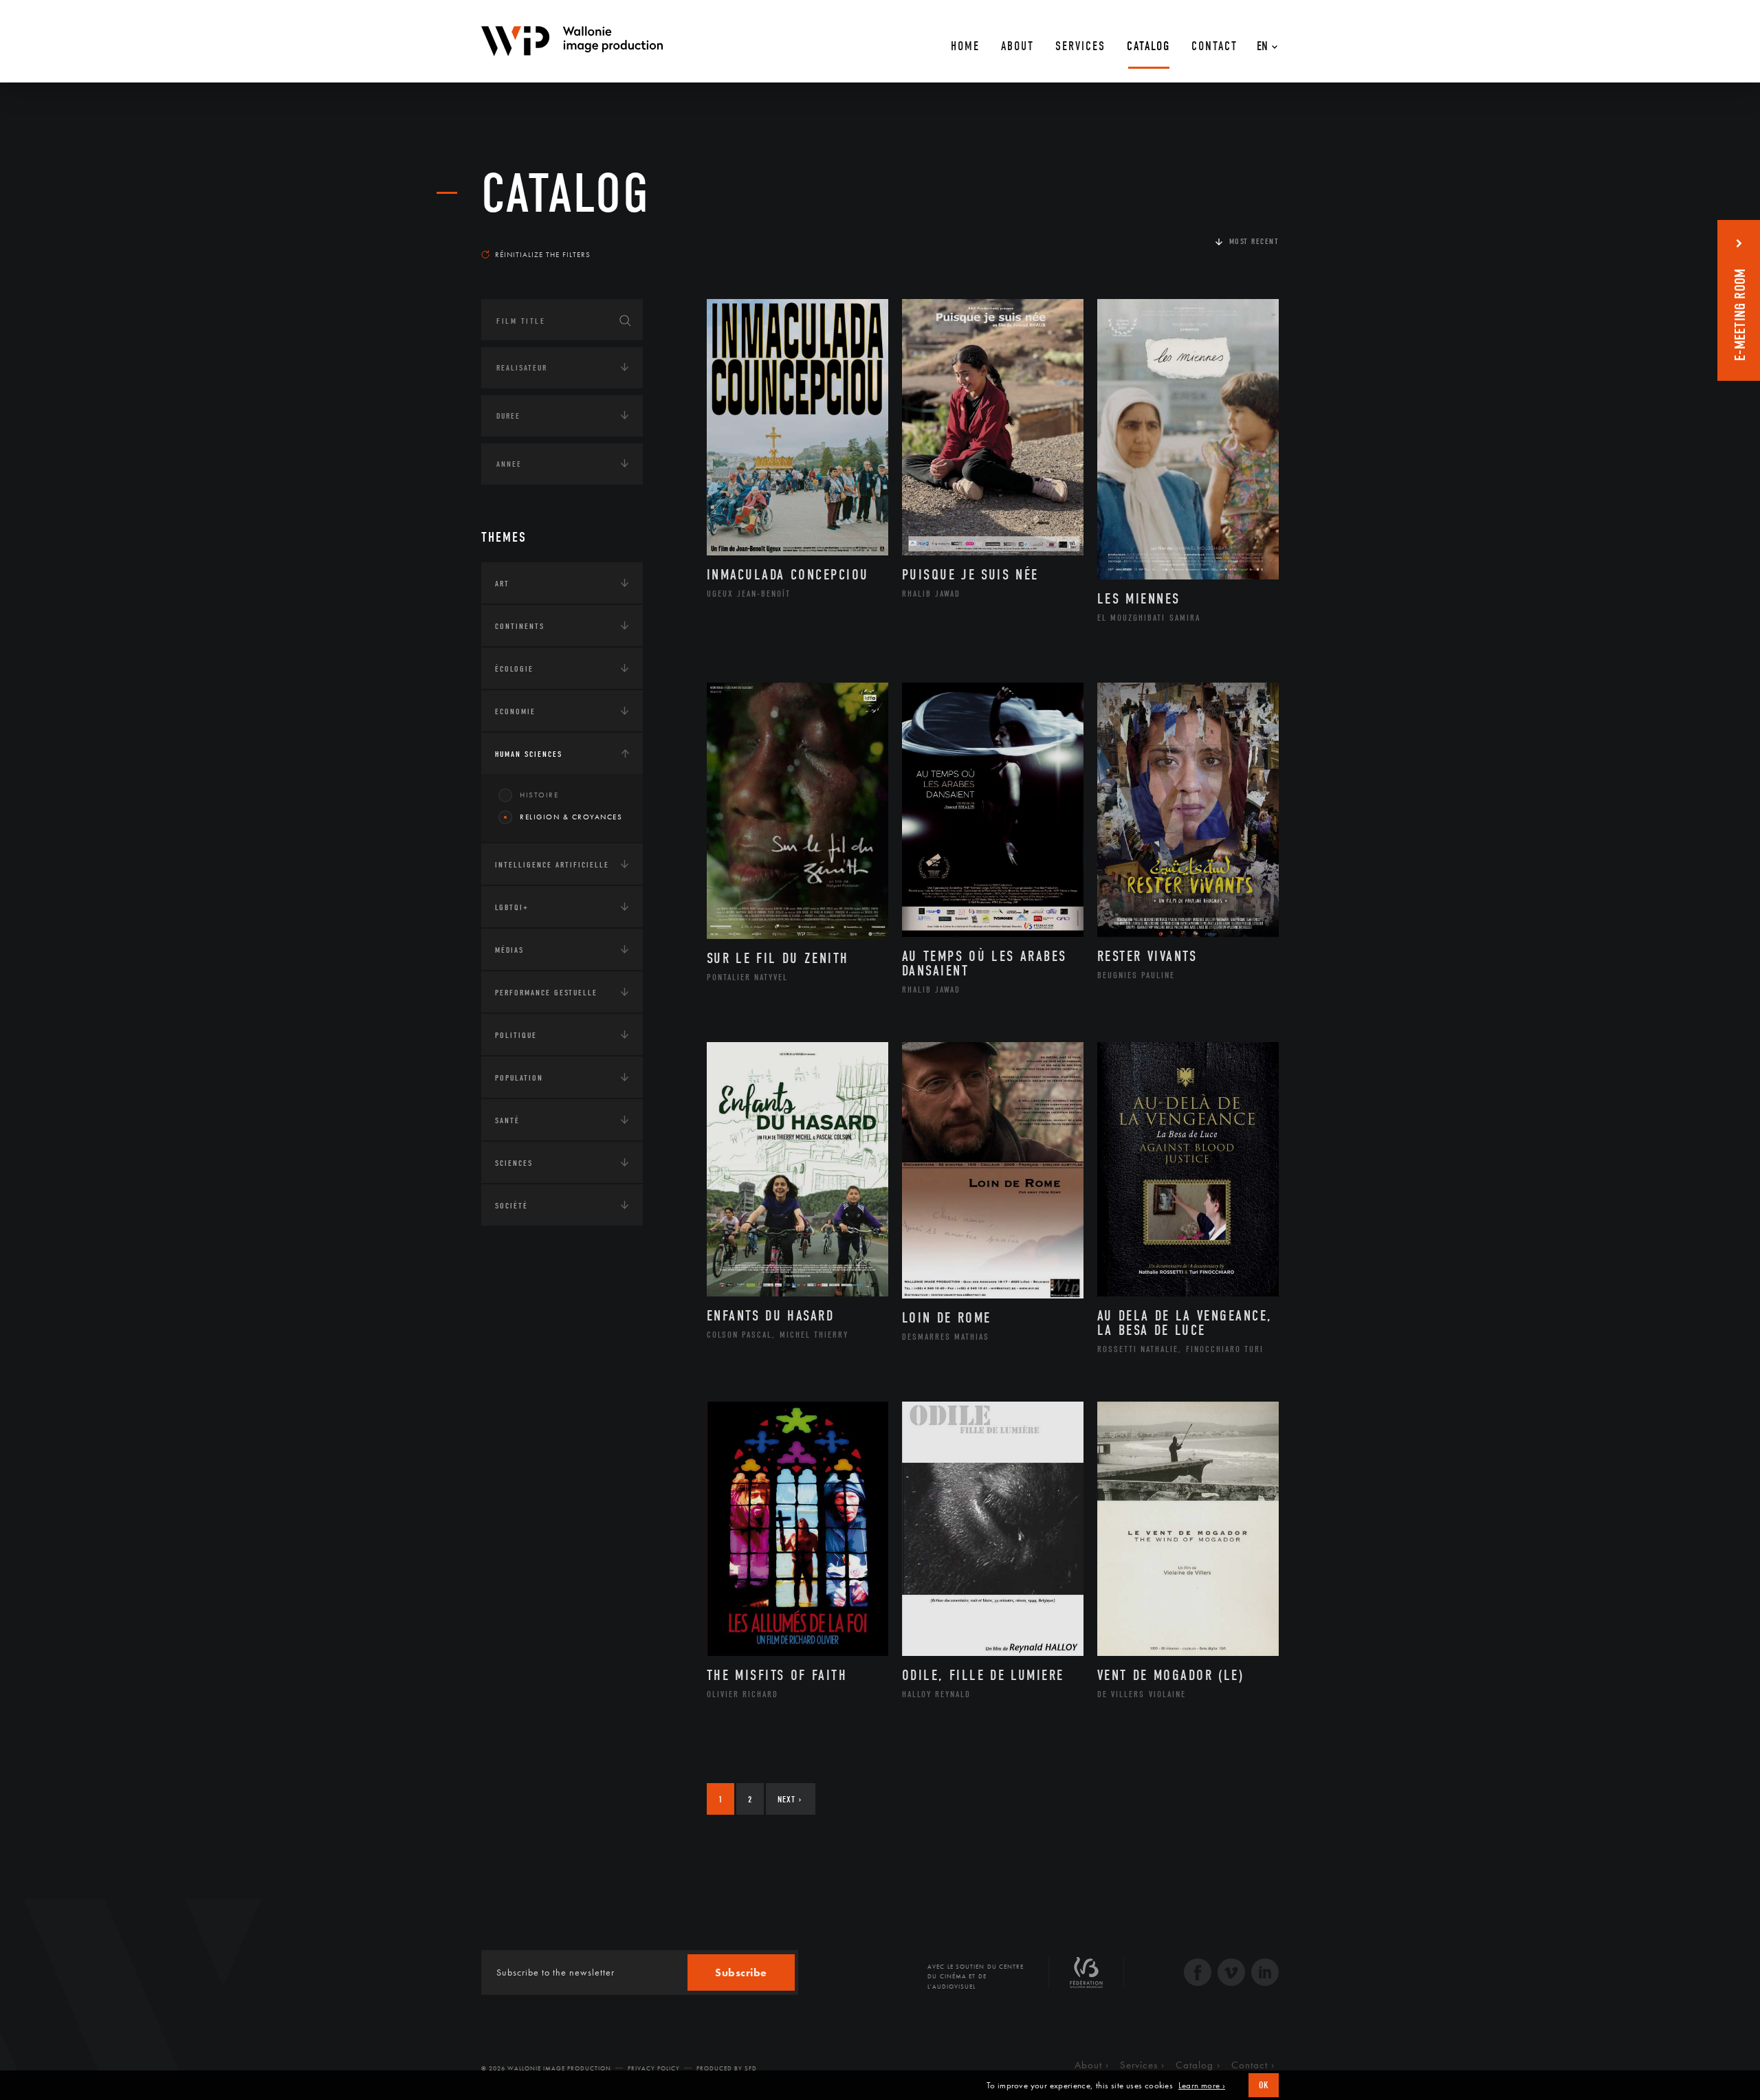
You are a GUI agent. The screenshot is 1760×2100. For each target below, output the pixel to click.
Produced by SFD (727, 2068)
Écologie (514, 669)
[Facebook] (1198, 1974)
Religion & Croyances (571, 817)
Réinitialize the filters (543, 254)
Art (502, 584)
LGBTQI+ (512, 907)
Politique (516, 1035)
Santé (507, 1120)
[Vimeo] (1231, 1974)
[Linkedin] (1265, 1974)
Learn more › (1202, 2086)
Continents (520, 626)
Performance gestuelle (546, 993)
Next (790, 1799)
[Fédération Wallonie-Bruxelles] (1086, 1978)
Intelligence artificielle (552, 865)
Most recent (1254, 241)
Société (511, 1206)
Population (519, 1078)
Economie (515, 711)
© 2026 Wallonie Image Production (546, 2068)
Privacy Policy (654, 2068)
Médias (509, 950)
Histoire (539, 795)
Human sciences (529, 754)
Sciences (514, 1163)
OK (1264, 2085)
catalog (566, 194)
